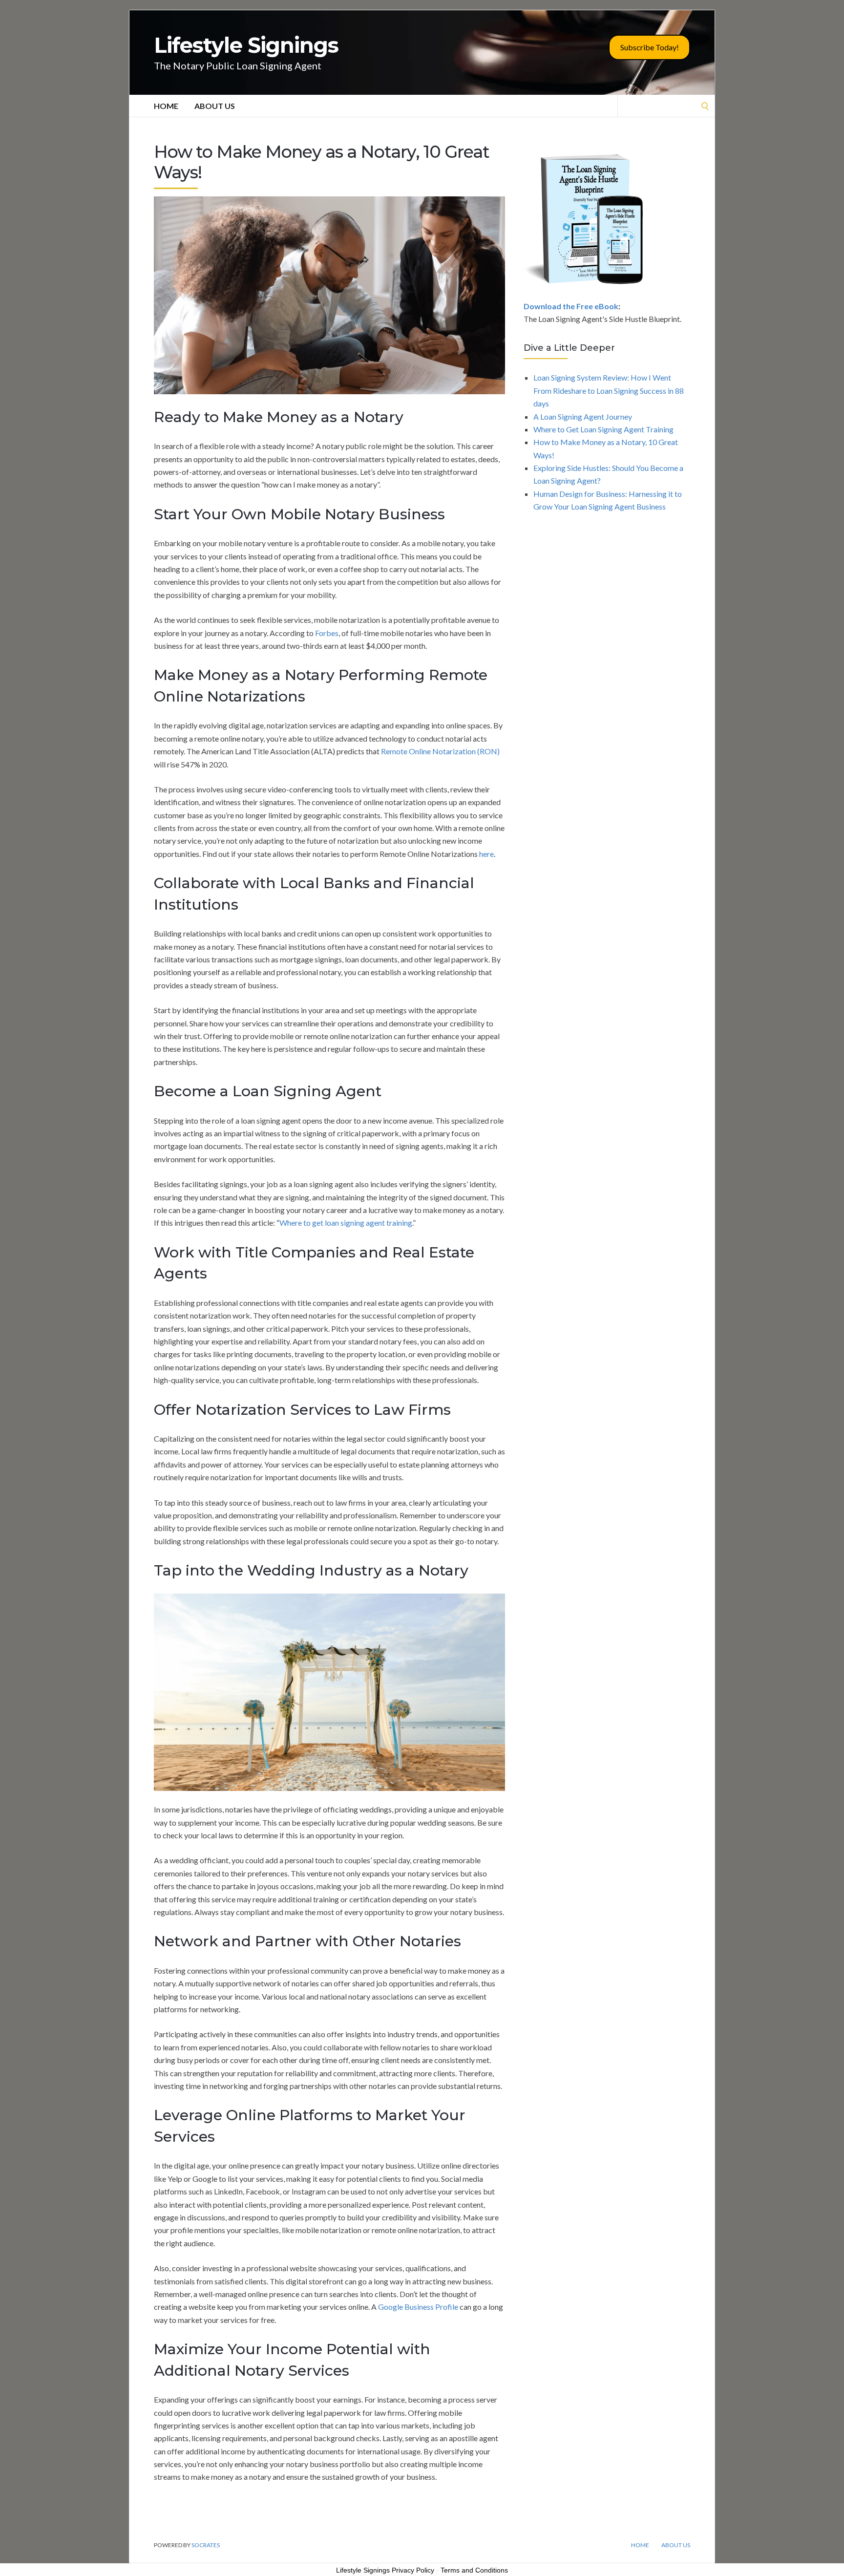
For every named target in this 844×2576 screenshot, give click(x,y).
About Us (215, 106)
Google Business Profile (418, 2307)
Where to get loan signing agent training (346, 1223)
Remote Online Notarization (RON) (440, 751)
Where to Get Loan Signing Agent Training (603, 429)
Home (166, 106)
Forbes (327, 633)
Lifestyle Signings (246, 45)
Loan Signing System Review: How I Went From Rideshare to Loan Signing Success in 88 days (609, 390)
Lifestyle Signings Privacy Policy (385, 2570)
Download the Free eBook (571, 306)
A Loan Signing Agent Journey (583, 416)
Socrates (206, 2545)
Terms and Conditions (474, 2570)
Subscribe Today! (650, 47)
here (486, 854)
